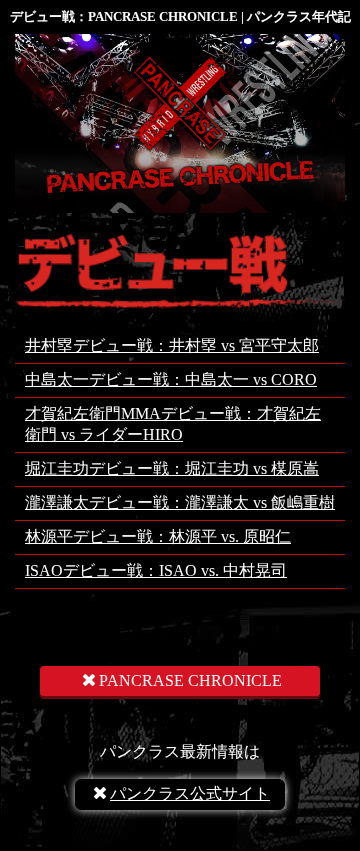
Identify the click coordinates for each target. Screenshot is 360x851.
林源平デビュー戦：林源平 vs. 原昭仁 (158, 536)
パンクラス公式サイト (190, 793)
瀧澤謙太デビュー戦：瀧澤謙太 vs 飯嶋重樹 (180, 502)
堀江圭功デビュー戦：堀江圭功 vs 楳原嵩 (172, 468)
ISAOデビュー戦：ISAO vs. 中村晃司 (156, 570)
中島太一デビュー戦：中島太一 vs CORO (171, 379)
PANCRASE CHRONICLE (190, 680)
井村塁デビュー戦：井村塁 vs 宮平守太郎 (172, 345)
